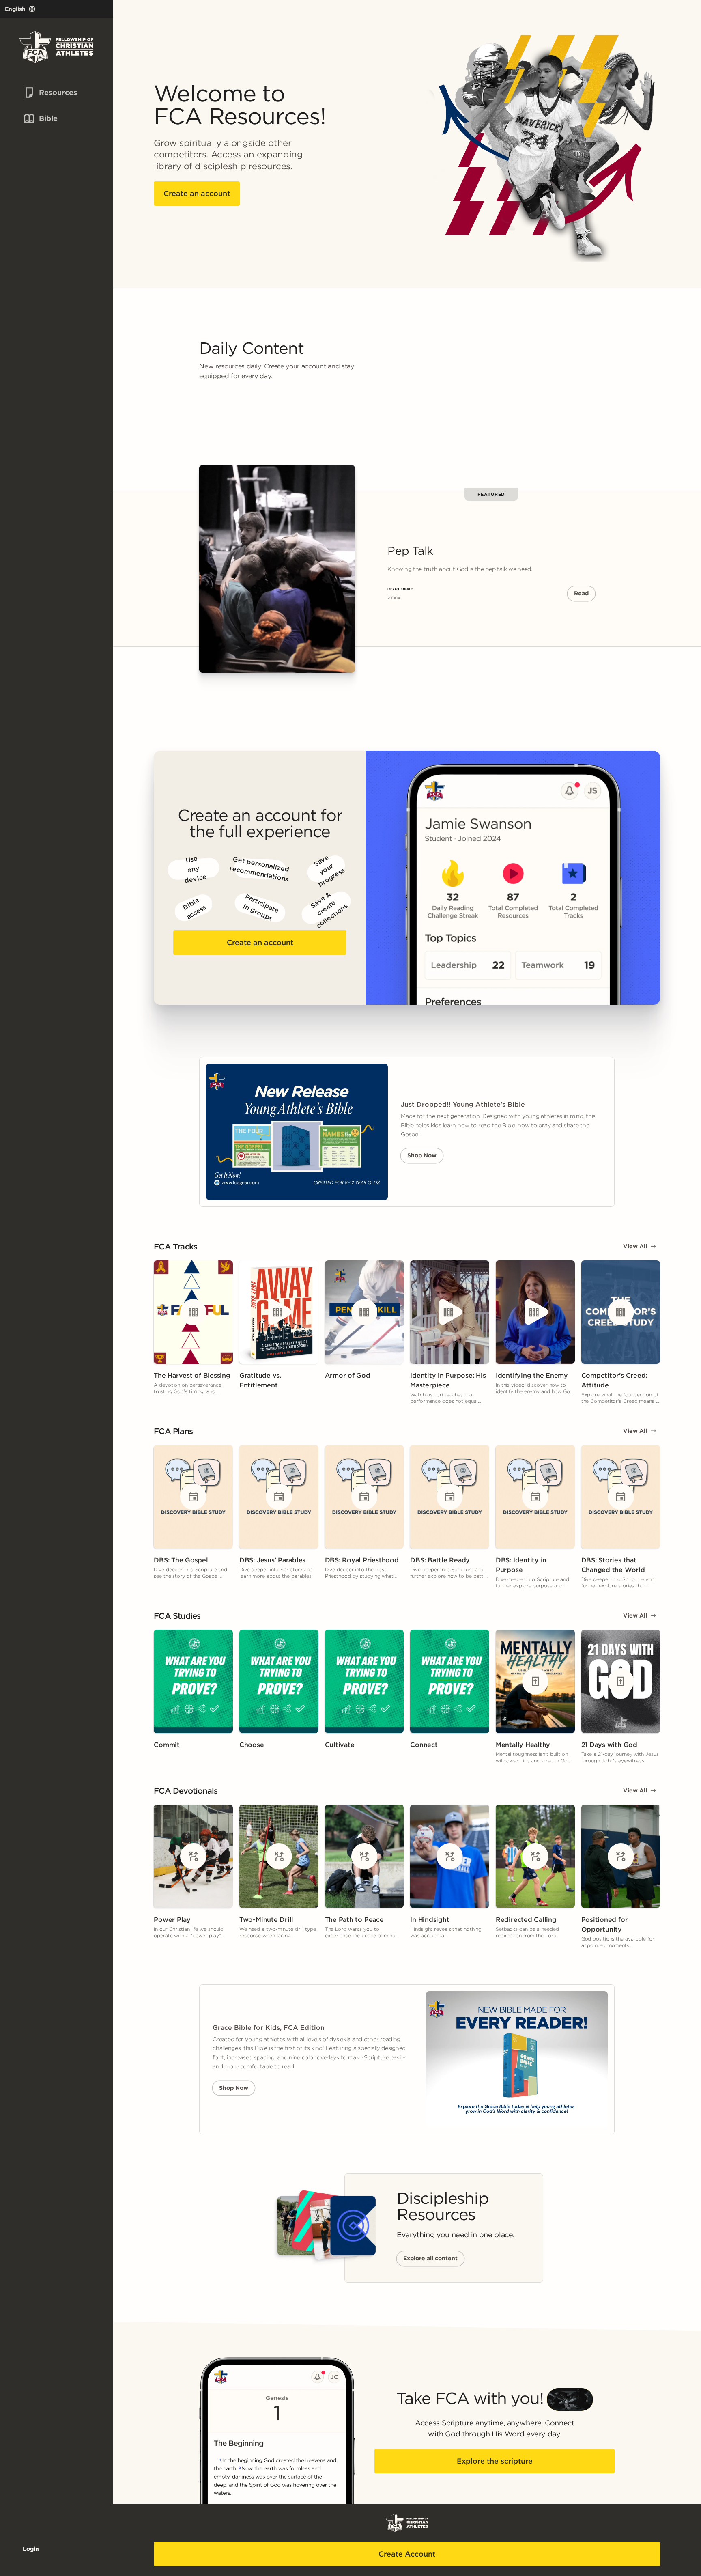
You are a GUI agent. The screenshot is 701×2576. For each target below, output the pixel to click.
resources (44, 92)
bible (40, 118)
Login (31, 2549)
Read (581, 593)
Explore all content (430, 2258)
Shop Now (422, 1155)
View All (635, 1246)
